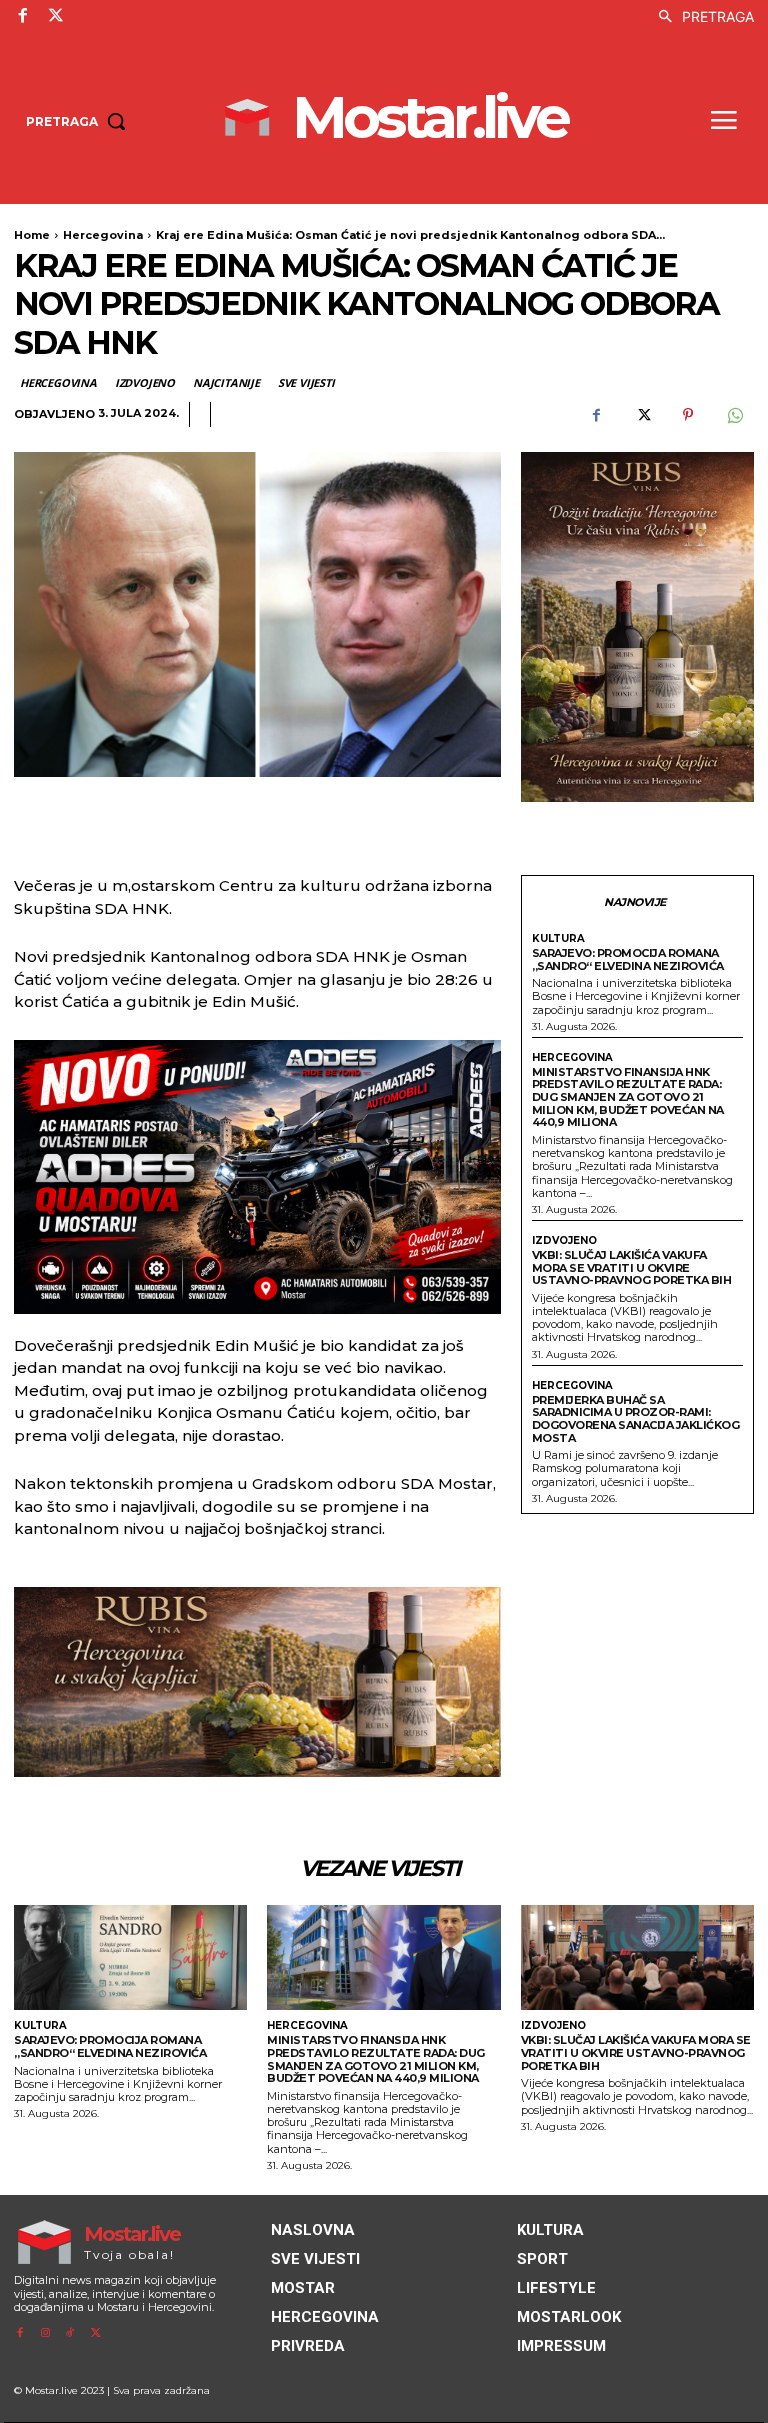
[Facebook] (23, 16)
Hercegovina (103, 235)
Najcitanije (226, 382)
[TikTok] (70, 2333)
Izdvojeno (145, 382)
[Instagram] (44, 2333)
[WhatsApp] (734, 415)
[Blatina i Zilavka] (637, 627)
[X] (55, 16)
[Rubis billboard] (257, 1682)
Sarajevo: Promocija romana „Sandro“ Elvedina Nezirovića (628, 959)
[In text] (257, 1177)
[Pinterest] (688, 415)
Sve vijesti (306, 382)
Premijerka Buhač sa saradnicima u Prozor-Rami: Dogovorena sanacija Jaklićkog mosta (636, 1419)
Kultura (558, 939)
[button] (701, 17)
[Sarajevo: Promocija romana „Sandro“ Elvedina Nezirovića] (130, 1957)
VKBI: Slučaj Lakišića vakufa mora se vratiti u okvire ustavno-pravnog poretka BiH (632, 1267)
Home (32, 235)
